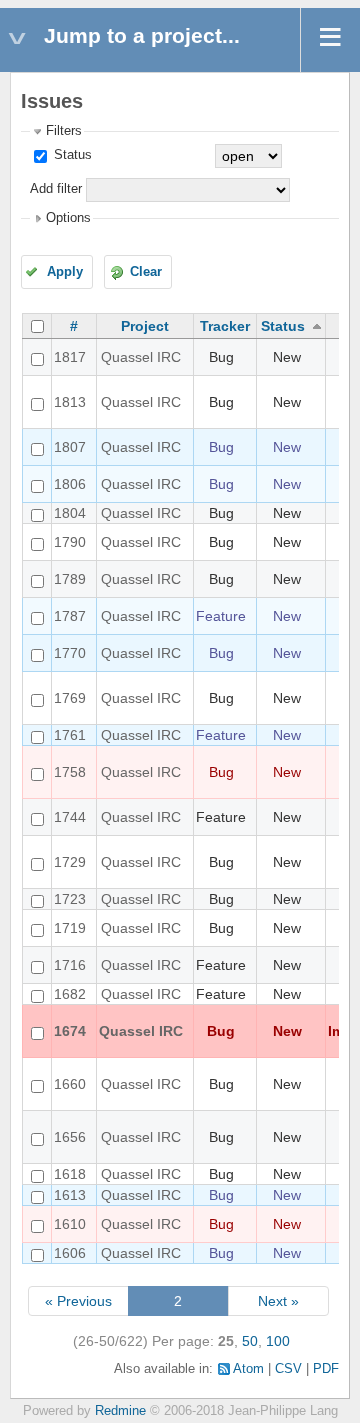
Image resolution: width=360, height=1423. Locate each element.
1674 (70, 1031)
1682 (70, 994)
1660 (70, 1084)
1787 (70, 616)
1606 (70, 1253)
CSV (288, 1369)
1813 (70, 402)
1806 (70, 484)
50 (250, 1341)
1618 (70, 1174)
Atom (248, 1369)
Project (145, 326)
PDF (326, 1369)
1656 (70, 1137)
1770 (70, 653)
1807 (70, 447)
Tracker (225, 326)
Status (71, 155)
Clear (146, 272)
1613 (70, 1195)
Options (68, 218)
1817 (70, 357)
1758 (70, 772)
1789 (70, 579)
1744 (70, 817)
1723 (70, 899)
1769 (70, 698)
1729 (70, 862)
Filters (64, 131)
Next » (278, 1301)
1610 (70, 1224)
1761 (70, 735)
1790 (70, 542)
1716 (70, 965)
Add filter (56, 189)
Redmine (120, 1411)
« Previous (78, 1301)
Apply (65, 272)
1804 (70, 513)
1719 (70, 928)
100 (278, 1341)
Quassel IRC (141, 357)
